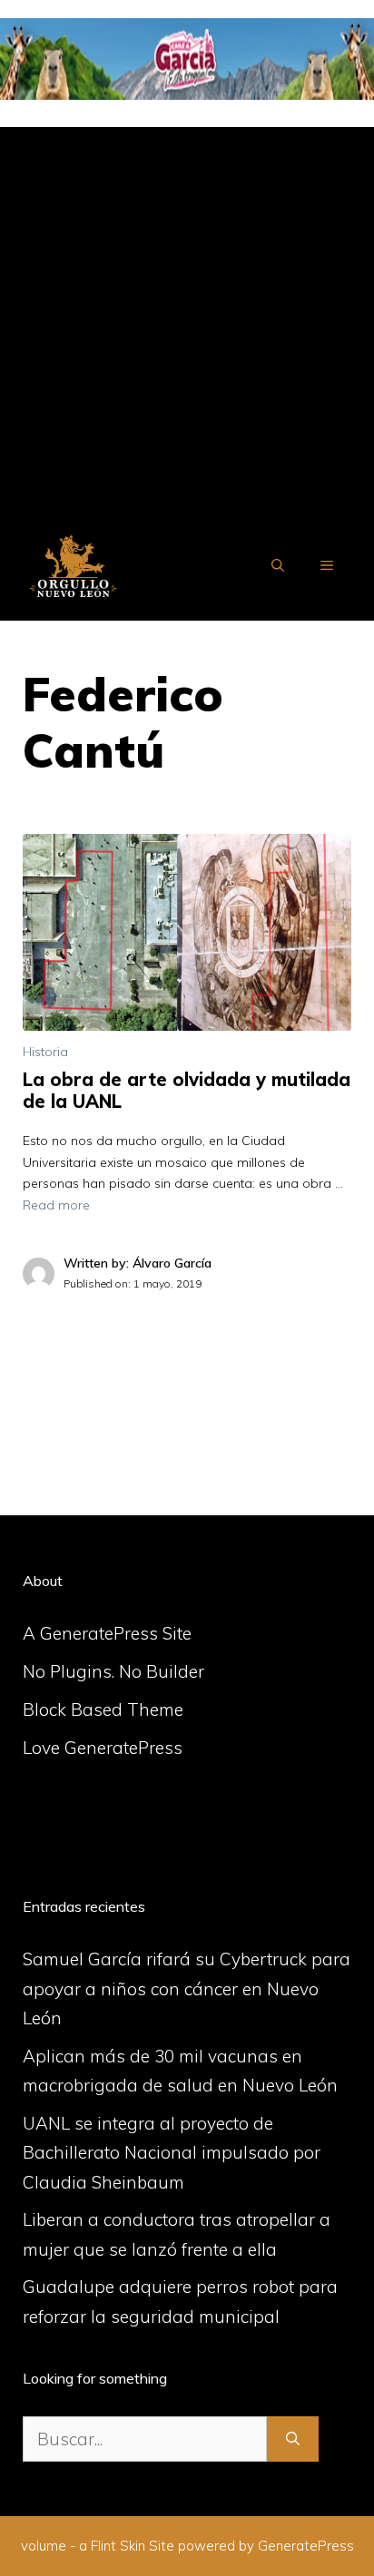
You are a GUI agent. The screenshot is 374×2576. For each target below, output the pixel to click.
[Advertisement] (187, 314)
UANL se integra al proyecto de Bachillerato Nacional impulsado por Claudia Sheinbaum (172, 2153)
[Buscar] (293, 2439)
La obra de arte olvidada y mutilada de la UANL (187, 1090)
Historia (45, 1052)
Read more (56, 1205)
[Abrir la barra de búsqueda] (278, 565)
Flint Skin (118, 2546)
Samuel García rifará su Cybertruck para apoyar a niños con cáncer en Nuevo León (187, 1988)
